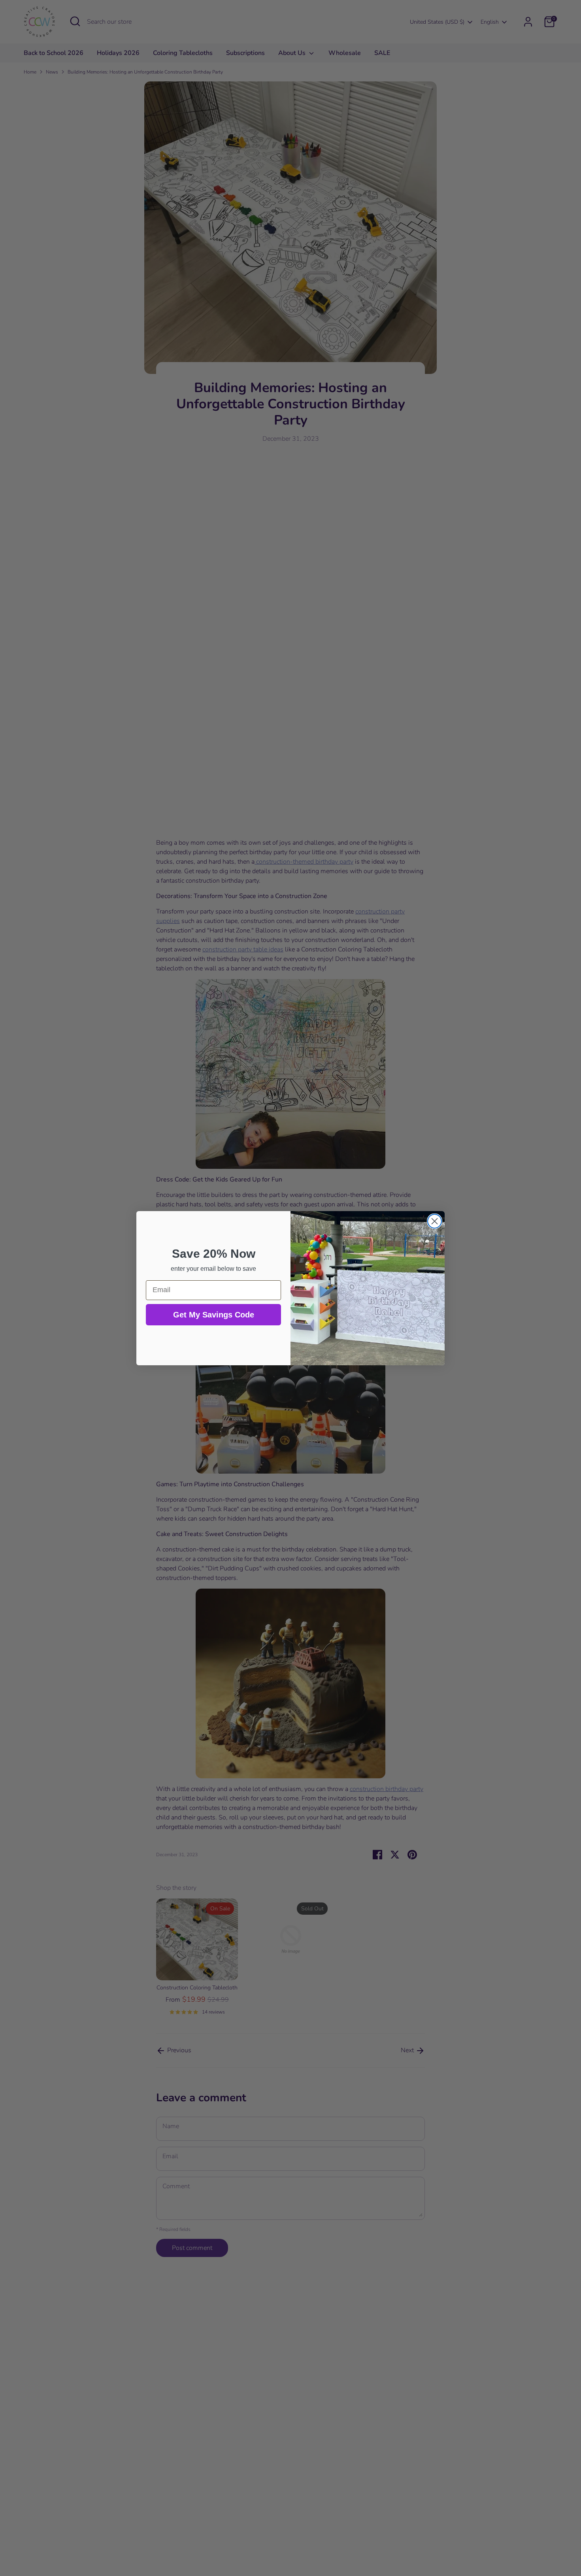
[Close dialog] (435, 1221)
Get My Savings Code (214, 1315)
